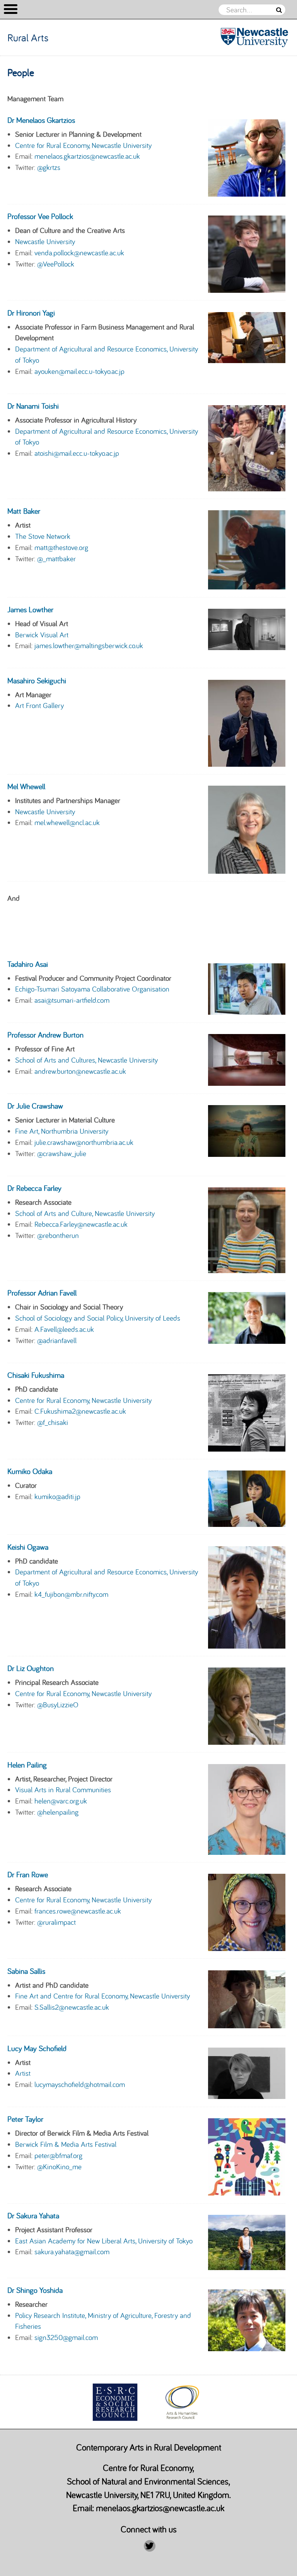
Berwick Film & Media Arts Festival (66, 2144)
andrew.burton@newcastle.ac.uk (80, 1071)
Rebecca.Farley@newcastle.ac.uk (81, 1224)
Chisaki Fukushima (36, 1375)
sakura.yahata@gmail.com (72, 2252)
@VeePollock (56, 264)
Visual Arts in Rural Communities (63, 1790)
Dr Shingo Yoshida (35, 2290)
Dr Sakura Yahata (33, 2215)
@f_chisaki (53, 1422)
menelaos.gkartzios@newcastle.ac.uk (87, 156)
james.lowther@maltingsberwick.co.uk (89, 645)
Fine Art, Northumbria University (62, 1131)
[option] (115, 2402)
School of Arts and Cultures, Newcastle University (86, 1060)
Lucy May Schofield (37, 2048)
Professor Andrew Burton (45, 1035)
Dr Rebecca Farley (34, 1188)
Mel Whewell (26, 786)
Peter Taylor (25, 2119)
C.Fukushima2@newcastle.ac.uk (80, 1411)
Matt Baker (24, 511)
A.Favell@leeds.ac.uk (64, 1329)
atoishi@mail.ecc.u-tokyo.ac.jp (77, 453)
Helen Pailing (27, 1765)
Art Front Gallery (39, 705)
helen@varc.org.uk (61, 1801)
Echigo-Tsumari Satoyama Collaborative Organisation (92, 989)
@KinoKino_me (59, 2167)
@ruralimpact (56, 1922)
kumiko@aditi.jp (57, 1496)
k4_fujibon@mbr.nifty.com (71, 1594)
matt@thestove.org (61, 547)
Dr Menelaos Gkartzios (41, 120)
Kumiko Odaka (30, 1471)
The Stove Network (43, 536)
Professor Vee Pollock (40, 216)
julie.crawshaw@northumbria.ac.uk (84, 1142)
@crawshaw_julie (62, 1153)
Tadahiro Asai (28, 964)
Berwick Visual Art (42, 635)
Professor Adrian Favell (42, 1293)
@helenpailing (58, 1812)
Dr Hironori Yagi (31, 313)
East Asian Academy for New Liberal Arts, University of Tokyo (104, 2241)
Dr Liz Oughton (31, 1668)
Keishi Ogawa (28, 1547)
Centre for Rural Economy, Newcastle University (83, 145)
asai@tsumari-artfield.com (72, 1000)
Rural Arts (28, 37)
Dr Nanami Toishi (33, 406)
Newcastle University (45, 241)
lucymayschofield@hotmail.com (80, 2084)
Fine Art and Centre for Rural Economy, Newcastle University (102, 1996)
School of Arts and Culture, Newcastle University (85, 1213)
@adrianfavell (57, 1340)
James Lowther (30, 609)
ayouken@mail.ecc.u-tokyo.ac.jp (79, 371)
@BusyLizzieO (58, 1705)
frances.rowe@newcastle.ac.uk (78, 1911)
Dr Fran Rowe (28, 1874)
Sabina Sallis (26, 1971)
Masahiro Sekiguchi (37, 680)
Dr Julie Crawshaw (35, 1106)
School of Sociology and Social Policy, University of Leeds (98, 1318)
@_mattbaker (56, 559)
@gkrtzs (49, 167)
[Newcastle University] (243, 37)
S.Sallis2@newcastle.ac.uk (72, 2007)
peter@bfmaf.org (58, 2155)
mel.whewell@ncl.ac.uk (67, 822)
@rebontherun (58, 1235)
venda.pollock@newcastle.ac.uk (79, 253)
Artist (23, 2073)
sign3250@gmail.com (66, 2337)
